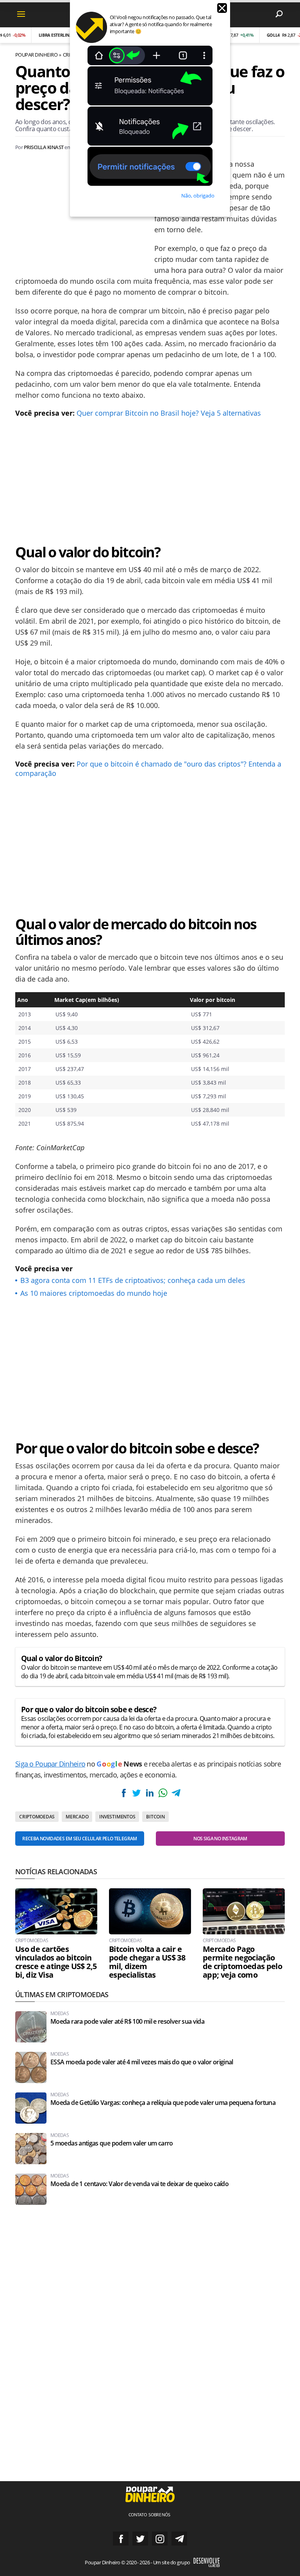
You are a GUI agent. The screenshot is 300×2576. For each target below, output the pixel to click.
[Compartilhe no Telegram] (176, 1793)
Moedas (60, 2014)
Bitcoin (155, 1817)
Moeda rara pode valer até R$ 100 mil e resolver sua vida (127, 2022)
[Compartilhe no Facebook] (124, 1793)
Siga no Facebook (121, 2539)
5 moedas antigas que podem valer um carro (112, 2143)
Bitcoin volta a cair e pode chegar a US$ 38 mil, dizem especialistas (147, 1962)
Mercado (77, 1817)
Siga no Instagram (160, 2539)
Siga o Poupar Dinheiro (50, 1764)
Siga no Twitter (140, 2539)
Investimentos (117, 1817)
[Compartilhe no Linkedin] (150, 1793)
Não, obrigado (198, 196)
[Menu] (21, 14)
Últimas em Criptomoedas (62, 1994)
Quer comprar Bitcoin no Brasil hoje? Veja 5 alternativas (169, 413)
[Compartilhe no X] (137, 1793)
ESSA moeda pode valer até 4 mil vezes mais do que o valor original (142, 2062)
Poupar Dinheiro (36, 55)
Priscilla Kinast (44, 147)
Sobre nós (159, 2515)
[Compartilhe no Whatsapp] (163, 1793)
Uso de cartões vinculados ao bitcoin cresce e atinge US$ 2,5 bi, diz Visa (56, 1962)
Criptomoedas (37, 1817)
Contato (138, 2515)
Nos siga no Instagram (220, 1839)
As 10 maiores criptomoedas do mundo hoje (94, 1293)
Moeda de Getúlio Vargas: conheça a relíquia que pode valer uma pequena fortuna (163, 2103)
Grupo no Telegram (179, 2539)
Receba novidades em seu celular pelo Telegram (79, 1839)
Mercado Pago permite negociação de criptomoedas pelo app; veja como (242, 1962)
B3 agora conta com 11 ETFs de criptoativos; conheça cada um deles (133, 1280)
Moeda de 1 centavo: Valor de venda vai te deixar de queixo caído (139, 2184)
